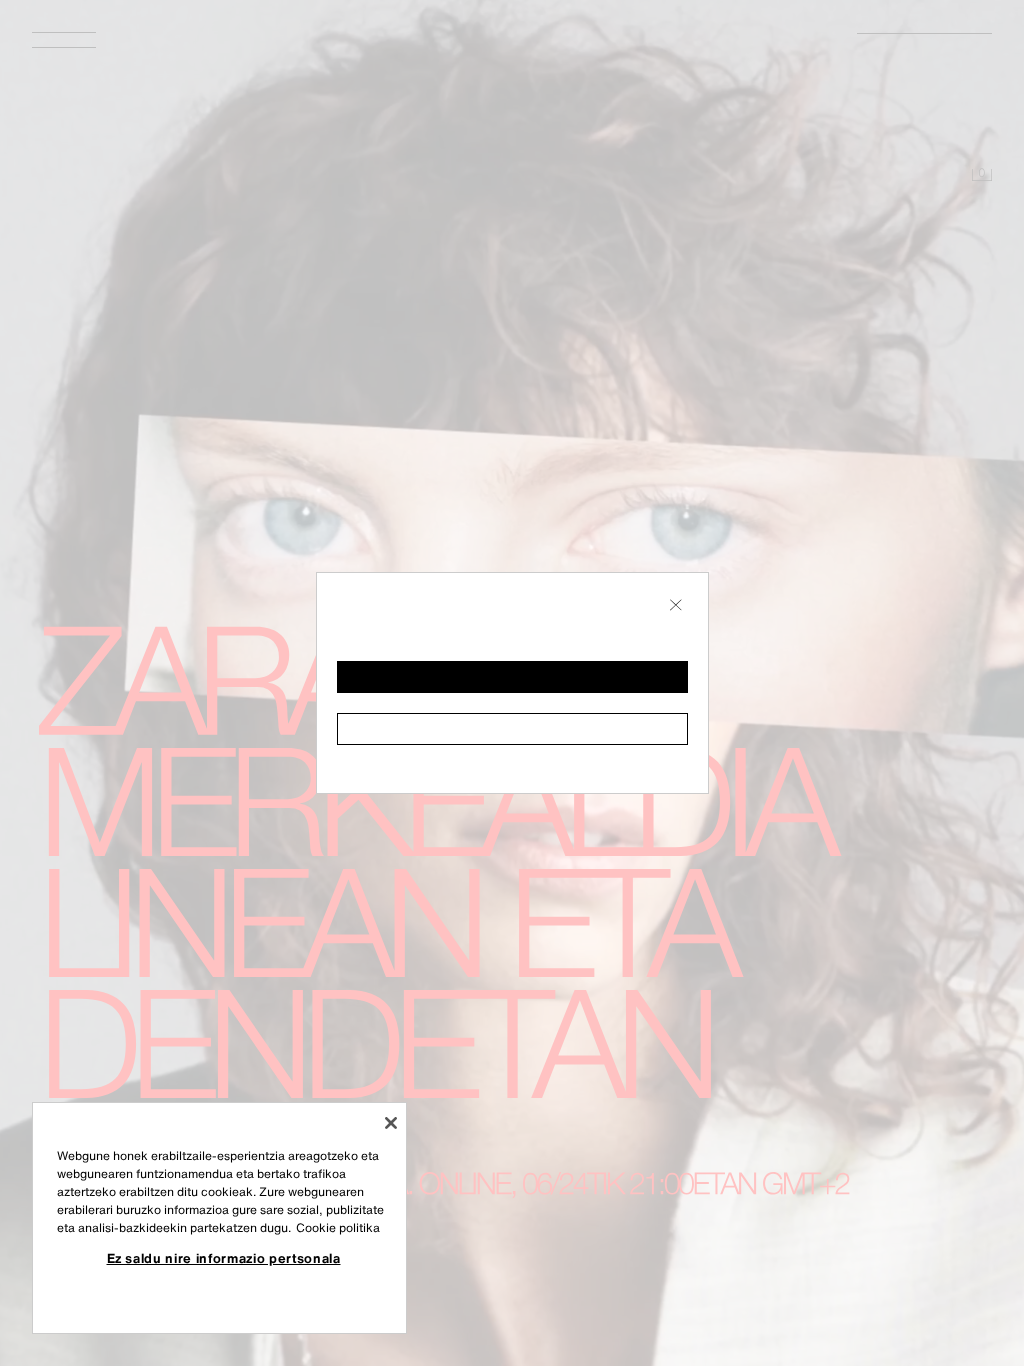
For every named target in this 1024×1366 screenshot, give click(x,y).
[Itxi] (391, 1123)
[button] (512, 677)
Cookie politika (338, 1227)
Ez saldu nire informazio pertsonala (224, 1258)
